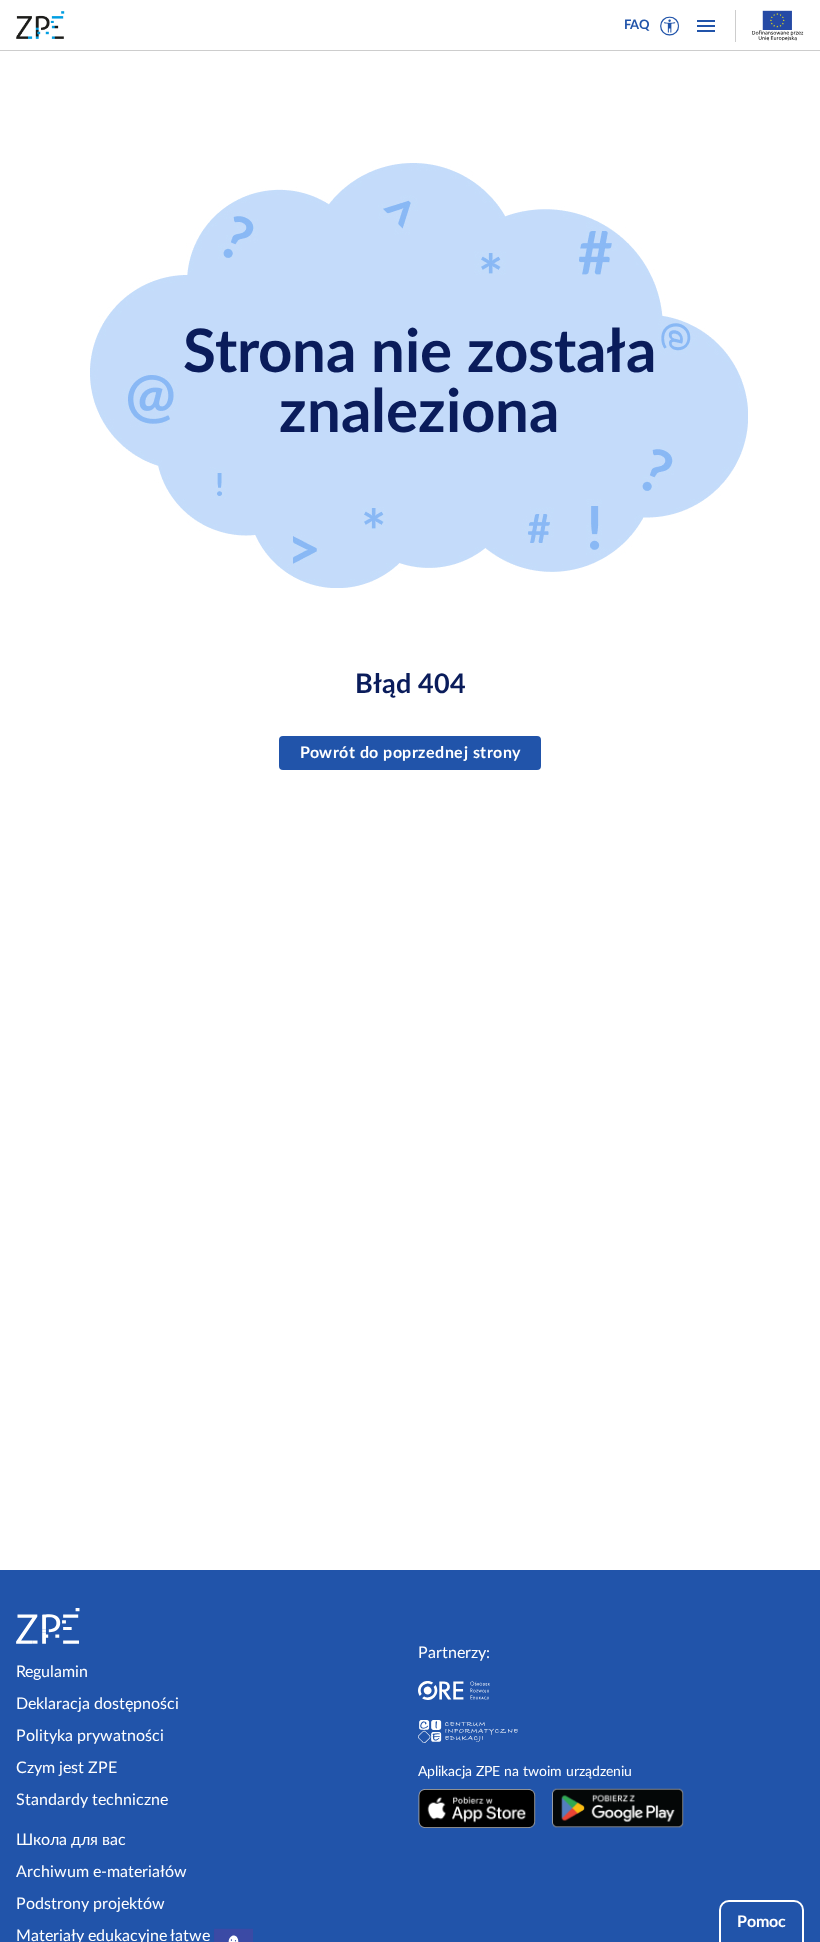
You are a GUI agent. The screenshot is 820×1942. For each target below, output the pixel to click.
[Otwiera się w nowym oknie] (477, 1808)
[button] (670, 26)
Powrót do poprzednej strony (410, 753)
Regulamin (52, 1672)
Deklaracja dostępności (97, 1704)
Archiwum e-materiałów (101, 1872)
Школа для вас (71, 1840)
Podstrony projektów (90, 1904)
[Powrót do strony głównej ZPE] (44, 25)
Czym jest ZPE (66, 1768)
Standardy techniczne (92, 1800)
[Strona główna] (108, 1626)
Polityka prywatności (90, 1736)
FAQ (637, 25)
